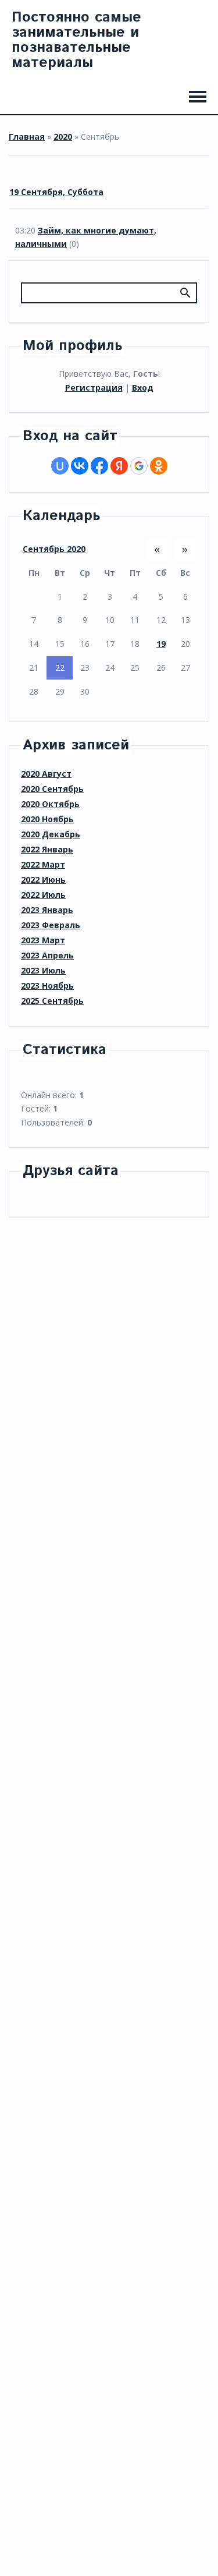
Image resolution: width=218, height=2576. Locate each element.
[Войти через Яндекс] (119, 466)
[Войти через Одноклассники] (159, 466)
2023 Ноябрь (47, 986)
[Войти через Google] (139, 466)
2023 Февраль (51, 925)
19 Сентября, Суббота (56, 192)
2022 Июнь (43, 880)
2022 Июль (43, 895)
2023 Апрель (47, 955)
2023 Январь (47, 910)
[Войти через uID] (60, 466)
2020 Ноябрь (47, 819)
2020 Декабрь (51, 834)
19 (161, 644)
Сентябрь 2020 (54, 549)
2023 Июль (43, 970)
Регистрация (94, 388)
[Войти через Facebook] (99, 466)
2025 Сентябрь (52, 1001)
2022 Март (43, 864)
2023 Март (43, 940)
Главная (27, 137)
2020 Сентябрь (52, 789)
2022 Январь (47, 849)
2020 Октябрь (50, 804)
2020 (63, 137)
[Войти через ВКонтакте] (80, 466)
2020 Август (46, 774)
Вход (143, 388)
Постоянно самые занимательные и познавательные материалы (76, 40)
